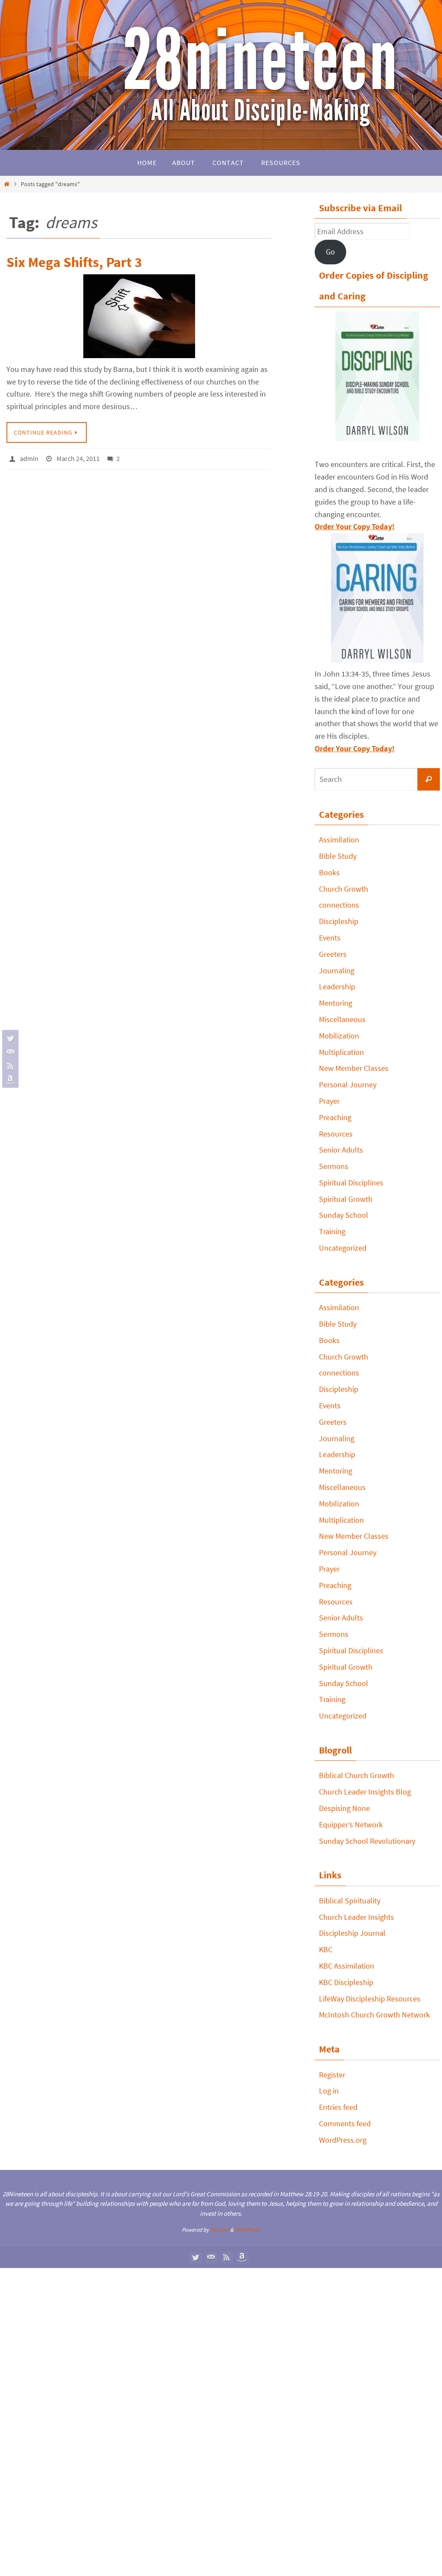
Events (330, 938)
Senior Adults (341, 1150)
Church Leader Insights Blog (365, 1792)
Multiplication (341, 1052)
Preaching (335, 1117)
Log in (329, 2091)
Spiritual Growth (346, 1199)
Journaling (337, 970)
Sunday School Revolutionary (367, 1841)
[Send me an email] (9, 1052)
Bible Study (338, 856)
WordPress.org (343, 2140)
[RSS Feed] (9, 1066)
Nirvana (219, 2230)
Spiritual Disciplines (351, 1183)
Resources (336, 1134)
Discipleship (339, 921)
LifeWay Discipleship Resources (370, 1999)
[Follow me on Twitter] (9, 1038)
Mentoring (336, 1003)
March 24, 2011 (78, 457)
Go (330, 252)
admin (29, 457)
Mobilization (339, 1036)
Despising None (344, 1808)
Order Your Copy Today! (355, 748)
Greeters (333, 954)
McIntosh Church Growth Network (374, 2015)
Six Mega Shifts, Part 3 (74, 262)
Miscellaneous (342, 1019)
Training (332, 1231)
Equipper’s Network (351, 1825)
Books (329, 872)
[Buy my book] (9, 1080)
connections (339, 905)
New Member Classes (354, 1068)
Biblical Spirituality (350, 1901)
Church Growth (344, 889)
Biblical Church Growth (357, 1775)
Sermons (334, 1166)
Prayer (329, 1101)
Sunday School (344, 1215)
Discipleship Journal (352, 1933)
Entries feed (338, 2107)
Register (332, 2075)
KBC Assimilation (347, 1966)
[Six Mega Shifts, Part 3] (139, 316)
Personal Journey (348, 1085)
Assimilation (339, 840)
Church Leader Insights (357, 1917)
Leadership (337, 986)
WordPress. (248, 2230)
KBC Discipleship (346, 1982)
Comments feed (345, 2123)
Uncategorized (343, 1248)
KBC (326, 1949)
